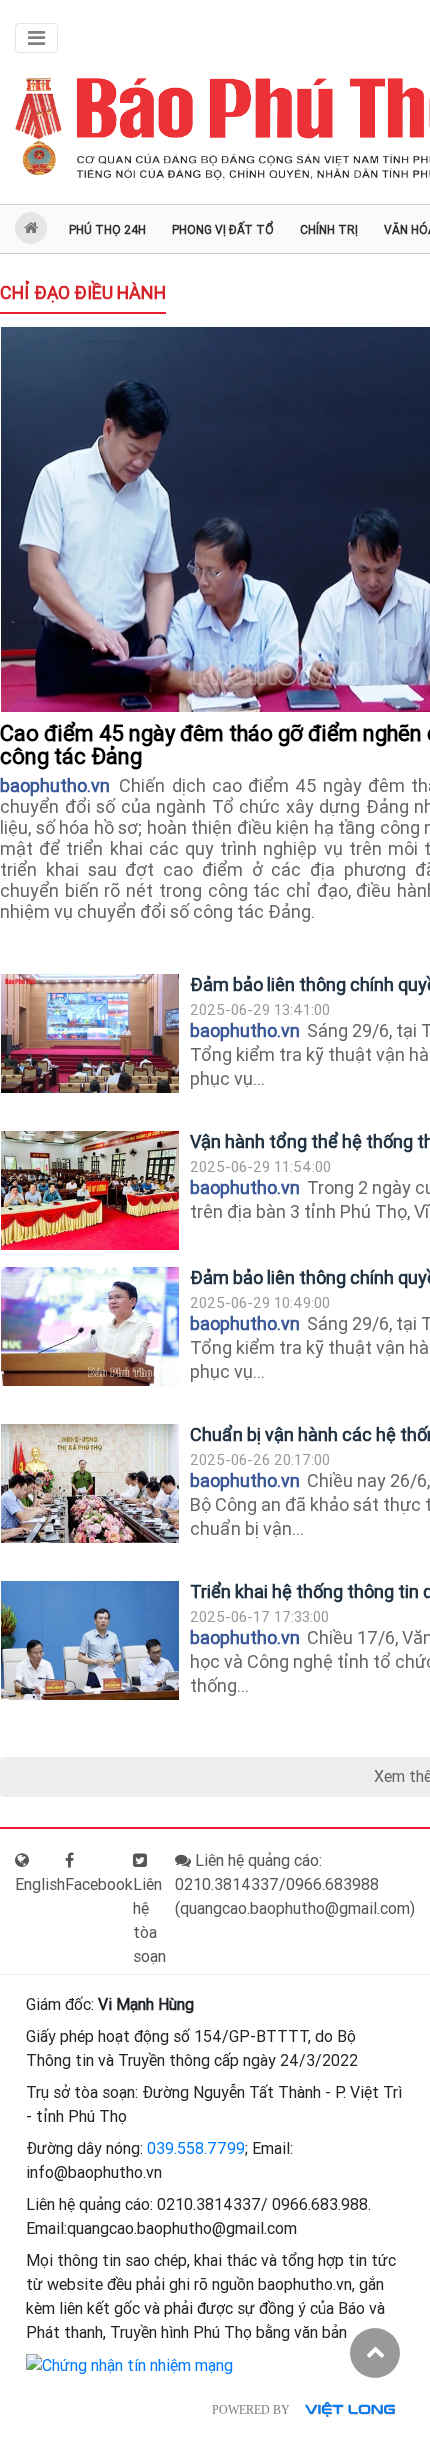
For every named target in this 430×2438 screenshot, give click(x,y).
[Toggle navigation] (36, 38)
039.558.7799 (196, 2148)
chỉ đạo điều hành (83, 292)
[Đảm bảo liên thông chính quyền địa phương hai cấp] (90, 1033)
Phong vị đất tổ (223, 230)
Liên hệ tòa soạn (149, 1920)
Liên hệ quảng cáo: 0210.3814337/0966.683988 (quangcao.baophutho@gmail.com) (295, 1884)
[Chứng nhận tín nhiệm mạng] (129, 2364)
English (40, 1884)
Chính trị (329, 230)
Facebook (99, 1884)
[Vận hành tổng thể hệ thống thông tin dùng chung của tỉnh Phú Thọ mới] (90, 1190)
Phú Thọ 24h (107, 230)
